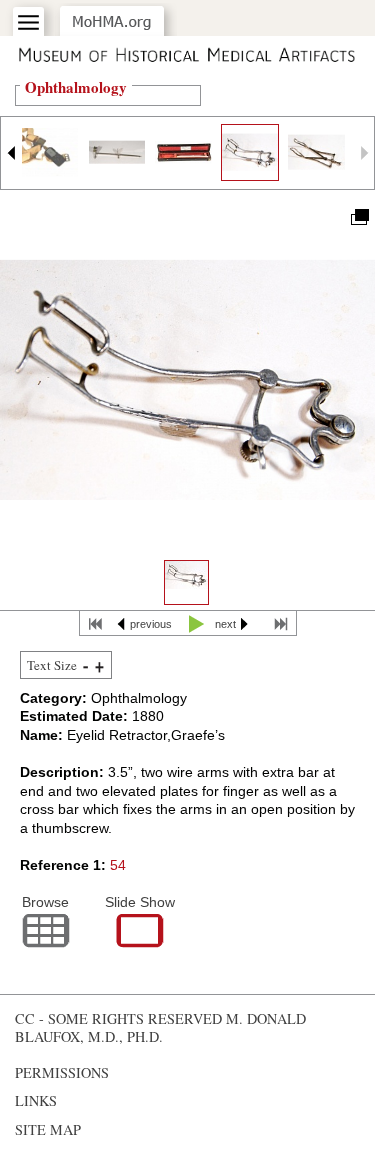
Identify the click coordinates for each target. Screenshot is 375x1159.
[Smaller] (85, 666)
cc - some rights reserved (118, 1018)
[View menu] (28, 22)
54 (118, 865)
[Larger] (99, 666)
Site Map (48, 1129)
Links (36, 1100)
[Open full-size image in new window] (358, 215)
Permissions (62, 1072)
